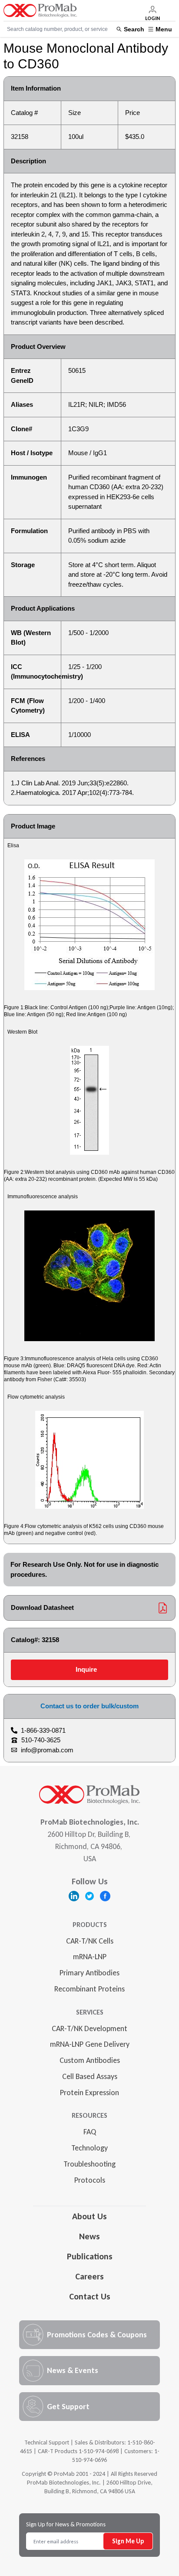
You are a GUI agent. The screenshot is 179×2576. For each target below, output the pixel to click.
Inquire (86, 1669)
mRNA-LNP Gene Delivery (90, 2044)
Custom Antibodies (90, 2060)
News (89, 2236)
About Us (89, 2216)
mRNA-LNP (90, 1957)
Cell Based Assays (90, 2076)
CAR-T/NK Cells (90, 1941)
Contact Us (90, 2296)
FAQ (90, 2132)
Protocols (90, 2180)
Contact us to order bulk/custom (89, 1706)
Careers (89, 2276)
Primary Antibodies (89, 1973)
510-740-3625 (41, 1740)
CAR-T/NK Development (89, 2028)
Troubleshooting (89, 2164)
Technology (89, 2148)
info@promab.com (47, 1750)
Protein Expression (89, 2093)
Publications (90, 2256)
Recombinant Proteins (89, 1989)
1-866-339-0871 (43, 1730)
